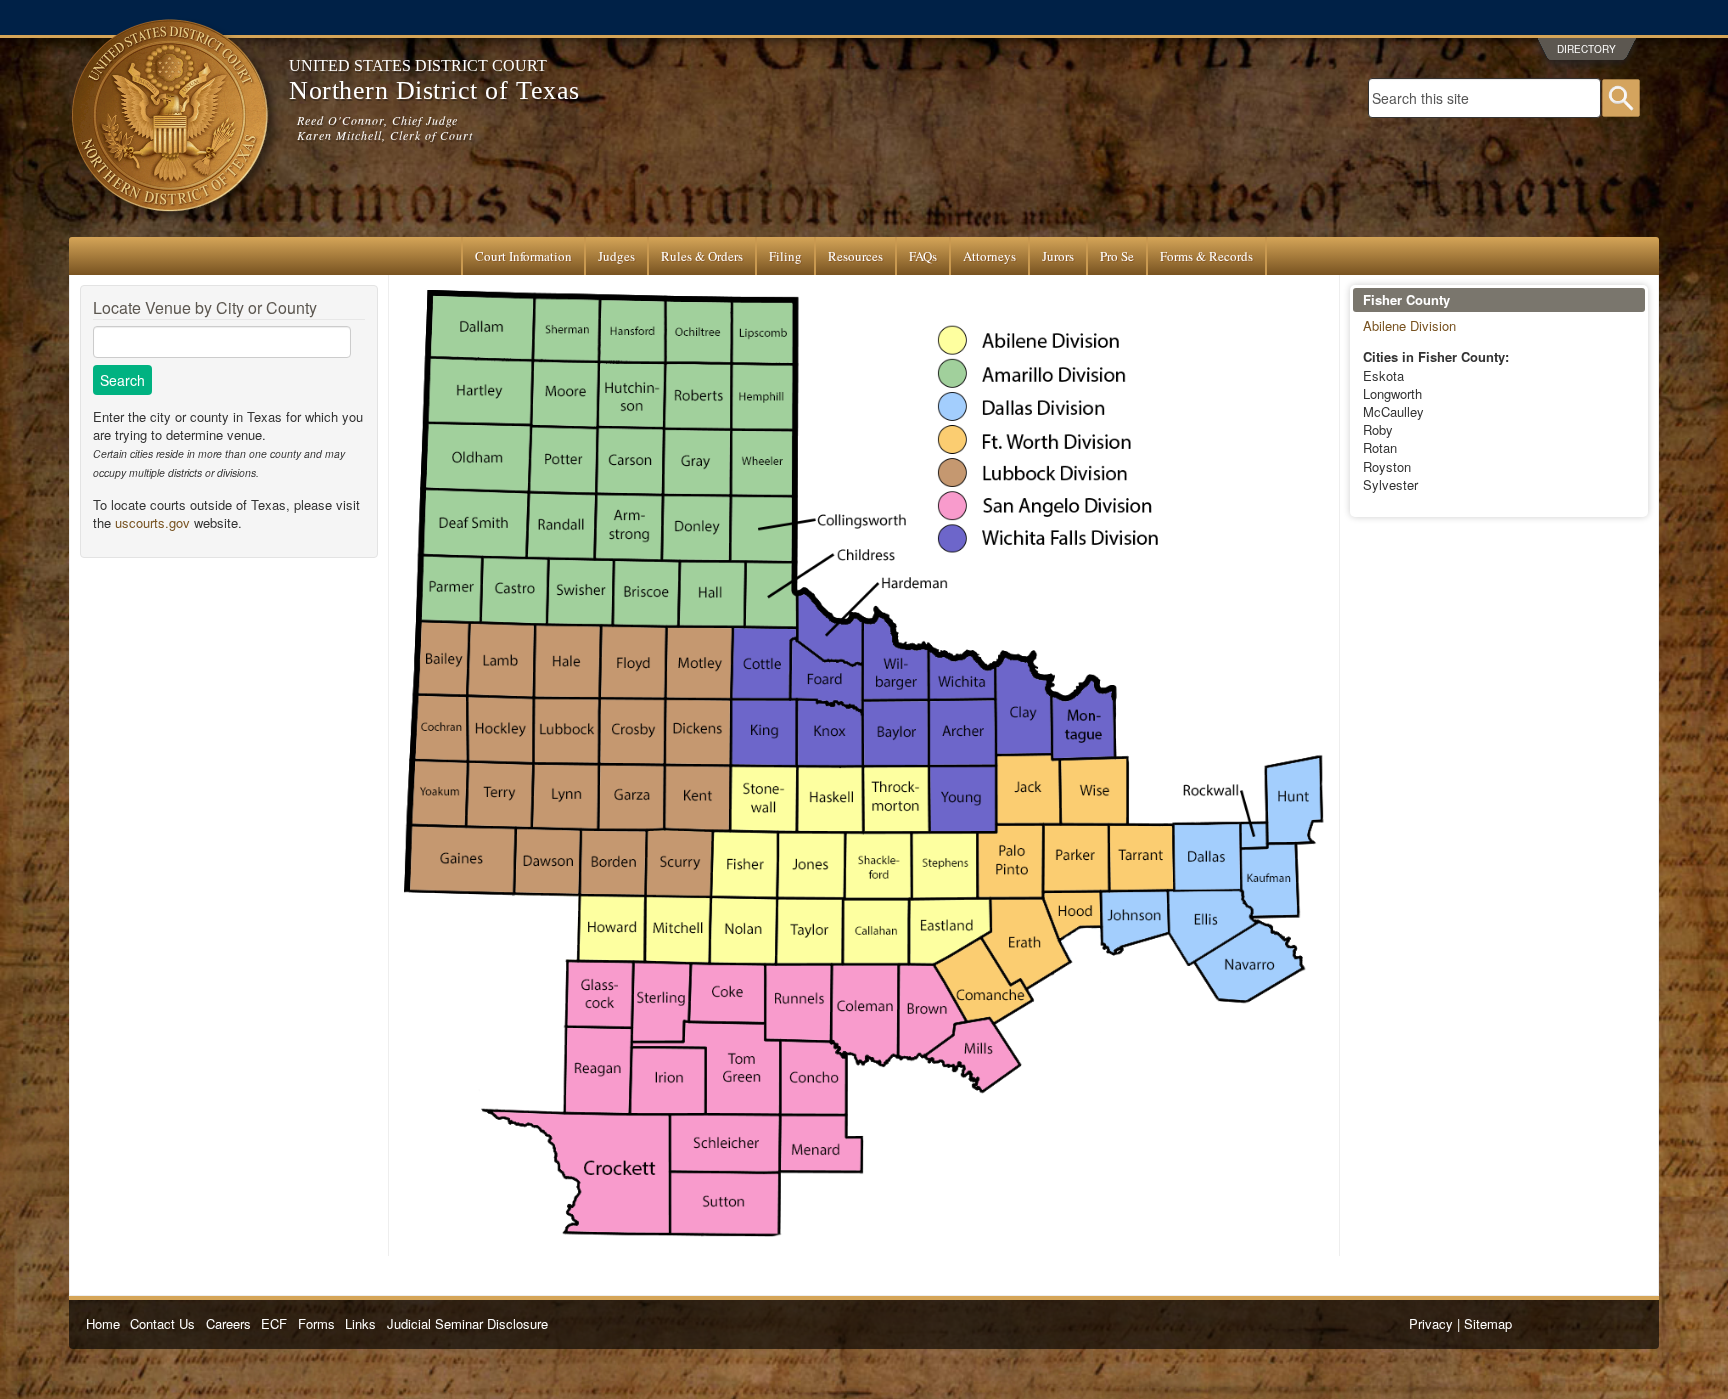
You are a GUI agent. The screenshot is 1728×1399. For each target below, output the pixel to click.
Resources (855, 256)
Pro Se (1117, 256)
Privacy (1431, 1323)
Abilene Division (1409, 325)
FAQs (923, 256)
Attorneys (989, 256)
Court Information (523, 256)
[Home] (169, 227)
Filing (785, 256)
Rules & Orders (702, 256)
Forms (316, 1323)
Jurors (1058, 256)
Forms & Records (1206, 256)
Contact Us (162, 1323)
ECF (274, 1323)
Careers (228, 1323)
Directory (1586, 49)
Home (103, 1323)
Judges (616, 256)
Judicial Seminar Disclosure (467, 1323)
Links (360, 1323)
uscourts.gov (152, 522)
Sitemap (1488, 1323)
